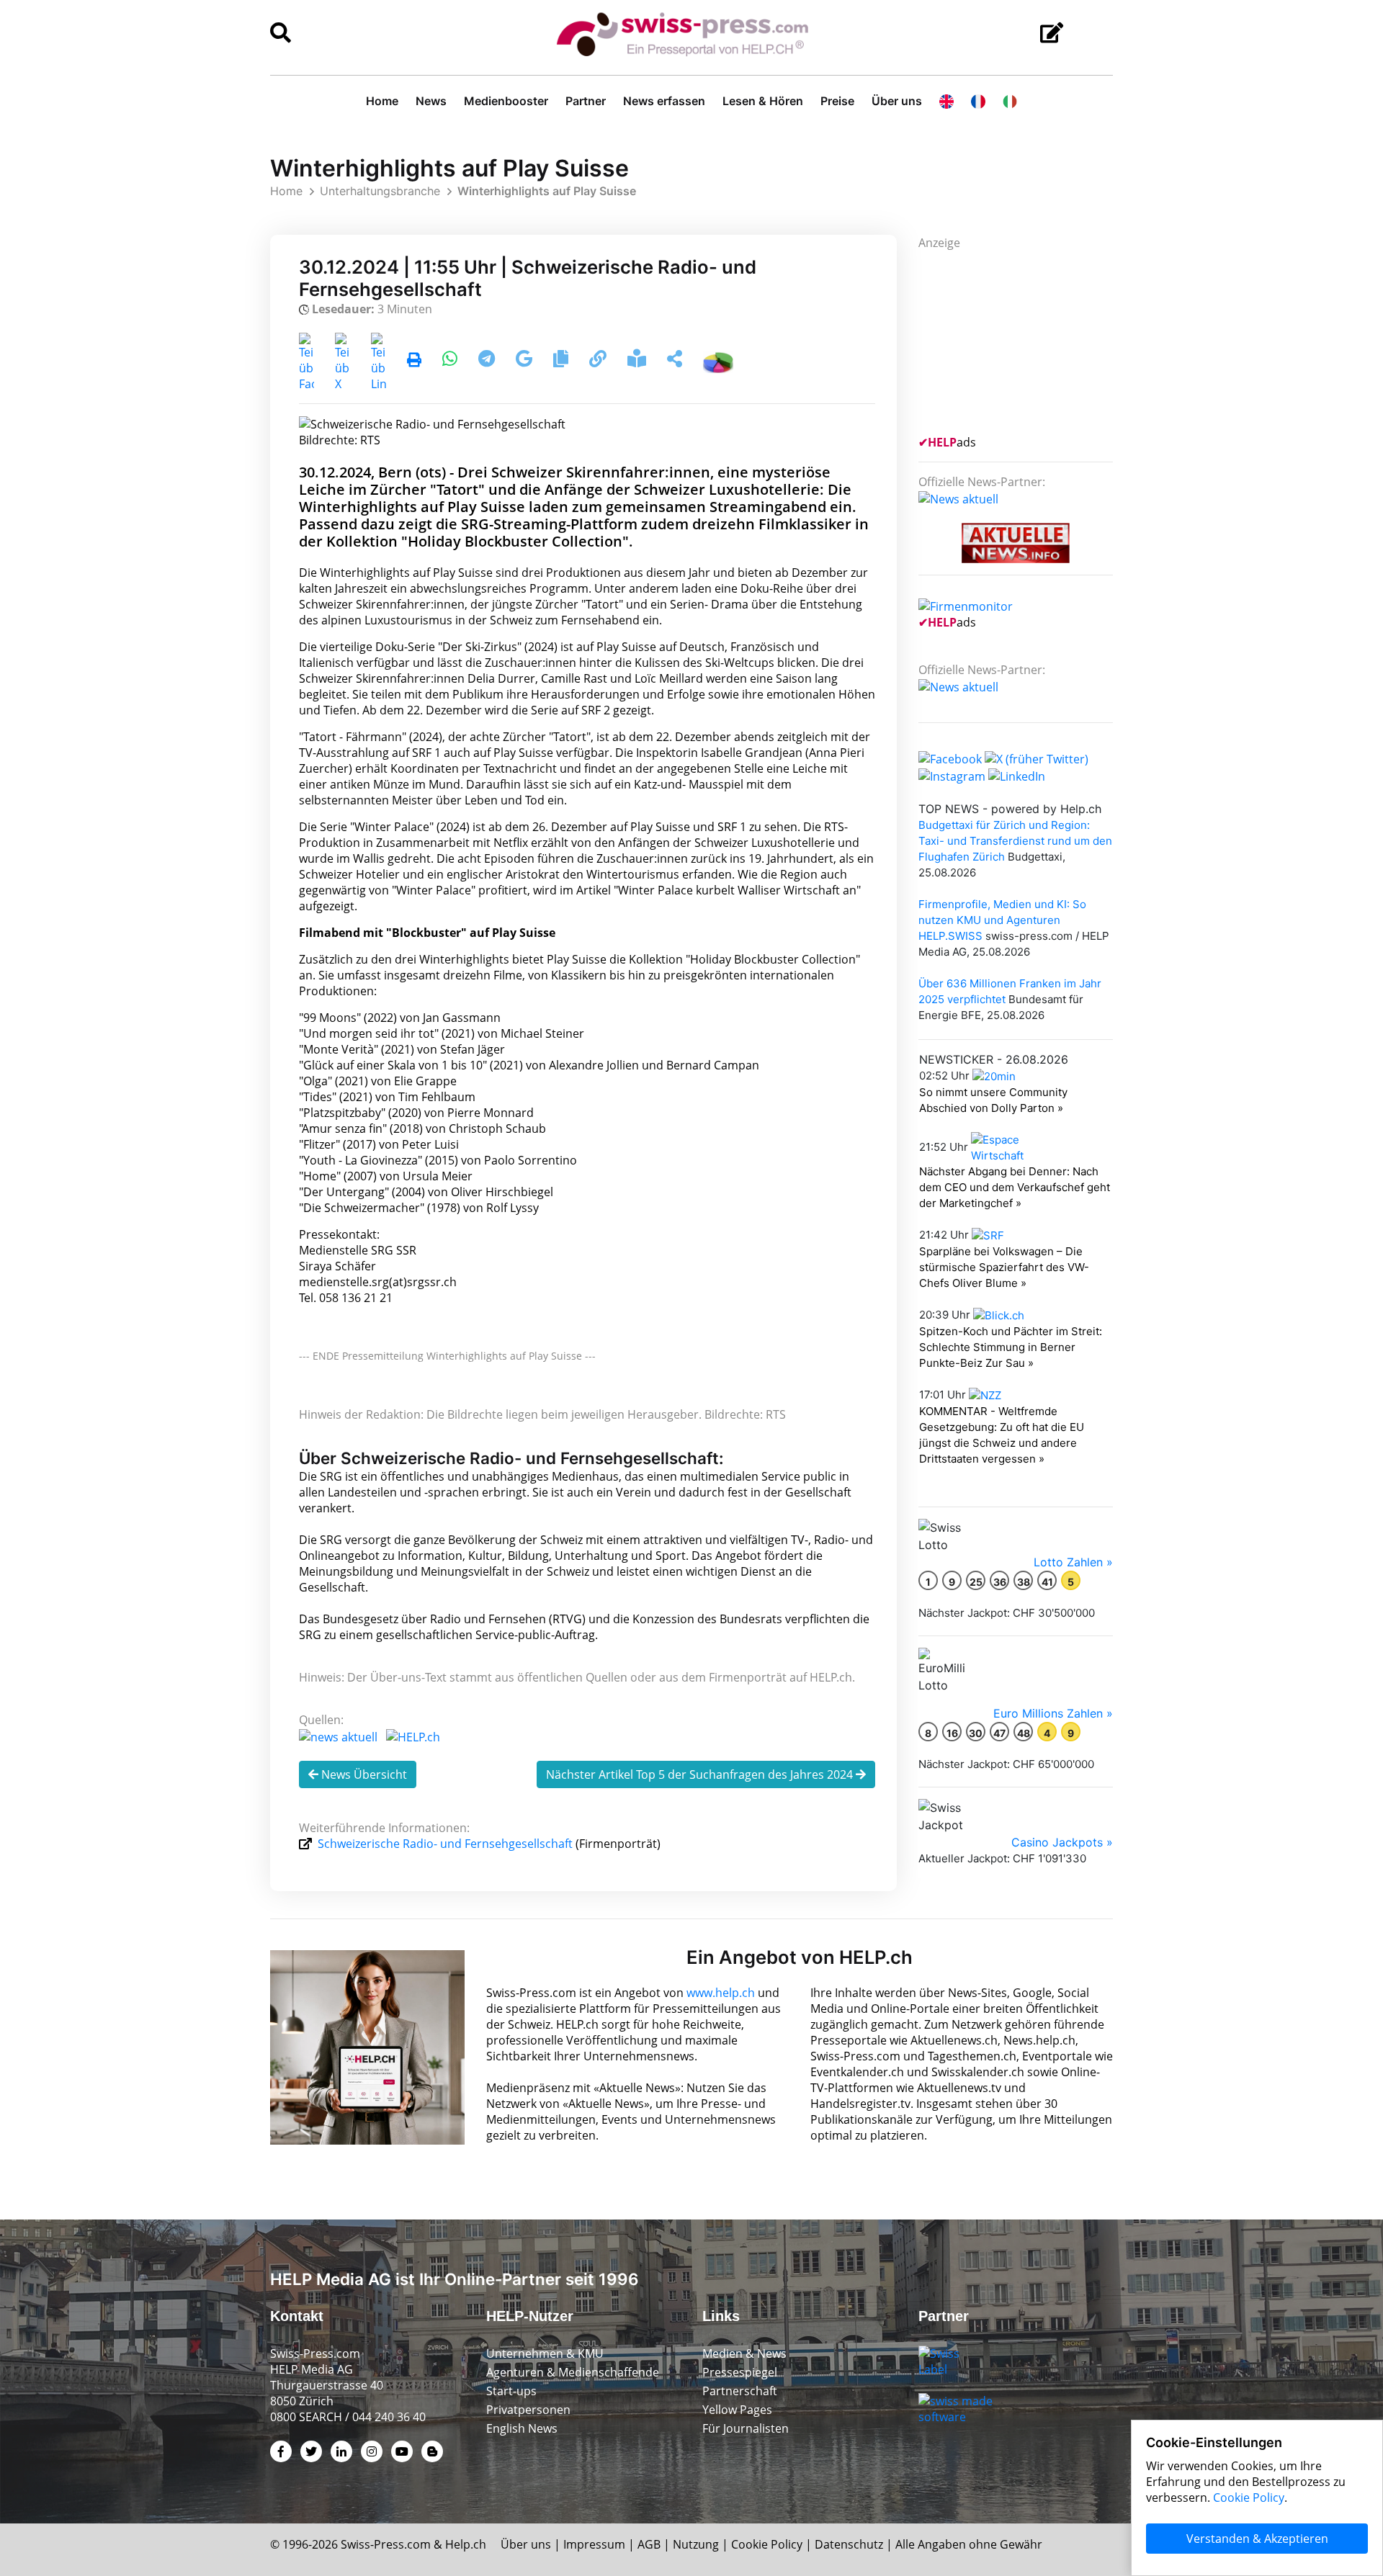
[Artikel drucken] (414, 361)
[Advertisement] (1026, 341)
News (431, 101)
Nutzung (696, 2544)
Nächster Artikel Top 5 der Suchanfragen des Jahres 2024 (701, 1774)
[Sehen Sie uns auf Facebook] (950, 758)
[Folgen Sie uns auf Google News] (525, 361)
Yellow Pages (737, 2410)
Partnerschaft (740, 2391)
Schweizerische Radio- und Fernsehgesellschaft (445, 1844)
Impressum (594, 2544)
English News (522, 2428)
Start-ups (511, 2391)
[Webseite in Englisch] (946, 101)
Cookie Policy (767, 2544)
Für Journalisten (746, 2428)
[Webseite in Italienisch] (1010, 101)
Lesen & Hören (763, 101)
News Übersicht (363, 1774)
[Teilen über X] (343, 361)
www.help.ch (721, 1993)
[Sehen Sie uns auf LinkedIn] (1017, 775)
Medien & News (744, 2353)
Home (382, 101)
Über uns (897, 101)
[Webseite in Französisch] (978, 101)
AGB (649, 2544)
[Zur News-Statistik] (718, 361)
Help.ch (466, 2544)
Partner (586, 101)
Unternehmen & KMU (545, 2353)
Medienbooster (506, 101)
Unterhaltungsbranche (380, 191)
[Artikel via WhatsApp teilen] (451, 361)
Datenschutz (849, 2544)
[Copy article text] (562, 361)
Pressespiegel (740, 2372)
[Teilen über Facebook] (306, 361)
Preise (837, 101)
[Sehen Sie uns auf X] (1037, 758)
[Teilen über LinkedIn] (379, 361)
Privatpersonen (528, 2410)
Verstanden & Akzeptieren (1257, 2539)
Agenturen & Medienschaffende (573, 2372)
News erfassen (664, 101)
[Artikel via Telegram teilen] (488, 361)
